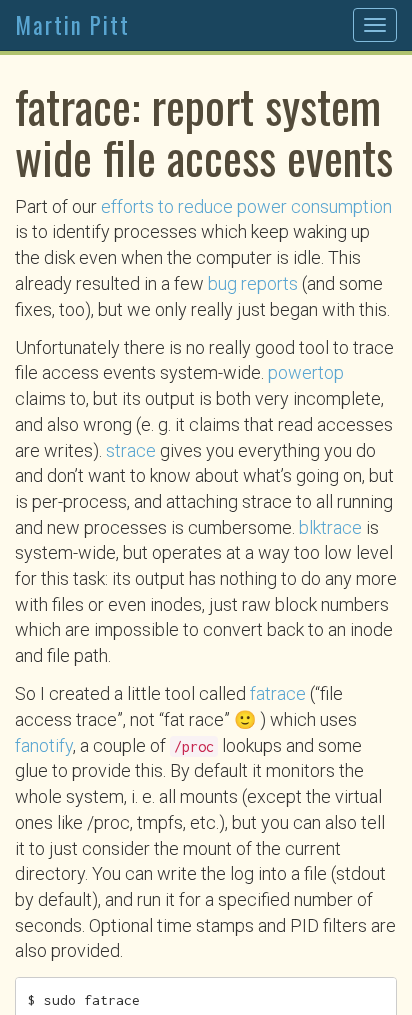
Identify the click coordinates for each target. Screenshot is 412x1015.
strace (131, 450)
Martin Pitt (72, 25)
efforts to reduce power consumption (246, 206)
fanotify (44, 745)
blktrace (330, 527)
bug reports (253, 283)
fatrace (278, 693)
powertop (306, 372)
